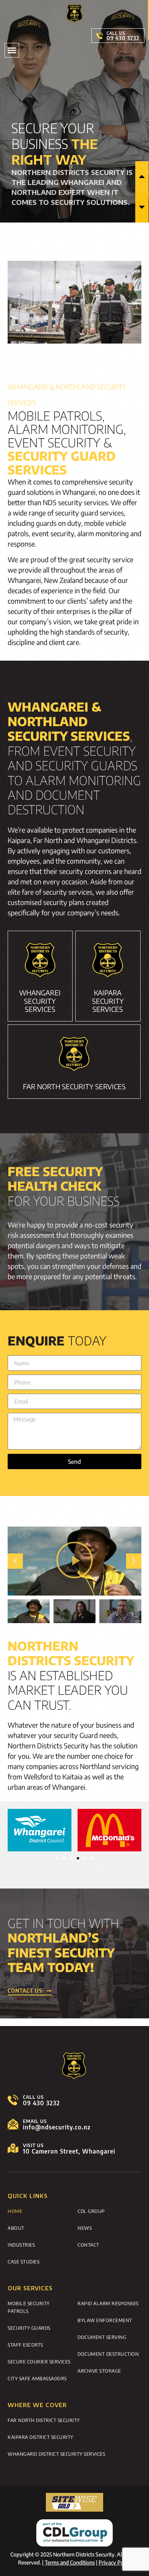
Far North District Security (44, 2420)
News (85, 2228)
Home (15, 2211)
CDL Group (91, 2211)
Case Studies (23, 2262)
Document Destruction (108, 2354)
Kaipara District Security (40, 2437)
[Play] (74, 1561)
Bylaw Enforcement (105, 2320)
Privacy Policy (115, 2562)
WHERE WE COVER (37, 2405)
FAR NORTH (74, 1086)
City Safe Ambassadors (37, 2378)
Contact (88, 2245)
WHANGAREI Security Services (40, 1001)
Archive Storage (99, 2371)
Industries (21, 2245)
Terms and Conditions (70, 2562)
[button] (12, 50)
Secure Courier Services (39, 2362)
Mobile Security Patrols (29, 2307)
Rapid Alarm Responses (108, 2303)
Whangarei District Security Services (56, 2454)
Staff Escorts (25, 2345)
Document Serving (102, 2337)
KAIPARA (108, 1001)
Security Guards (29, 2328)
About (16, 2228)
